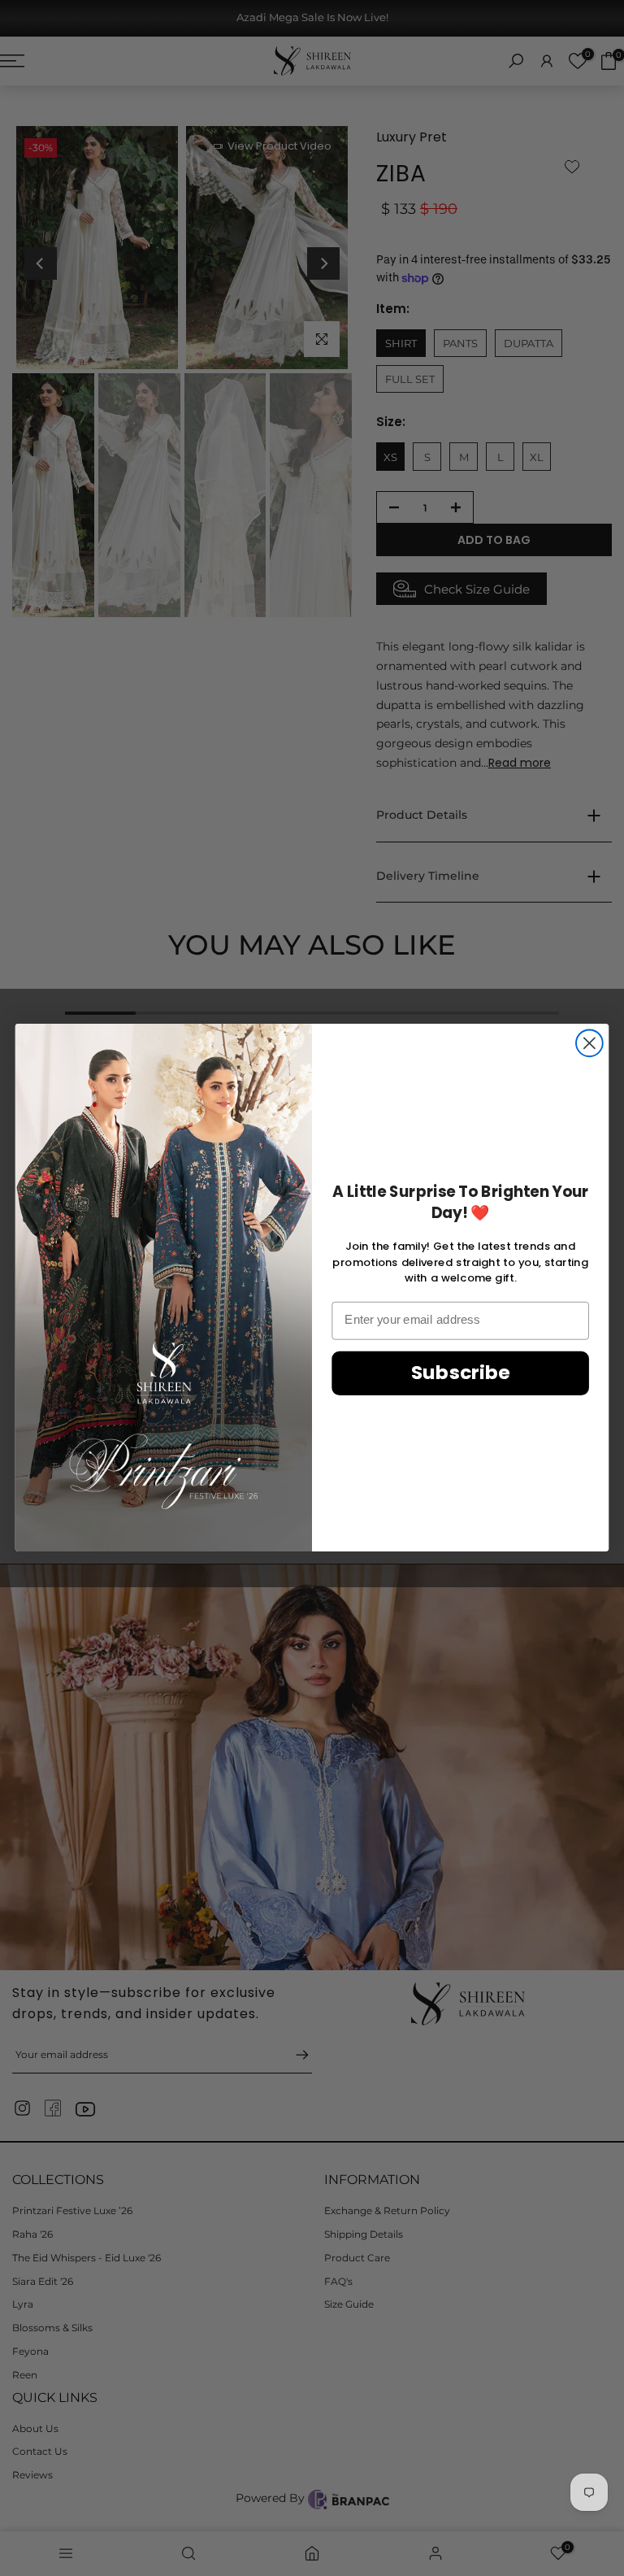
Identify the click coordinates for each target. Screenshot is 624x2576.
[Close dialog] (589, 1044)
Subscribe (461, 1373)
